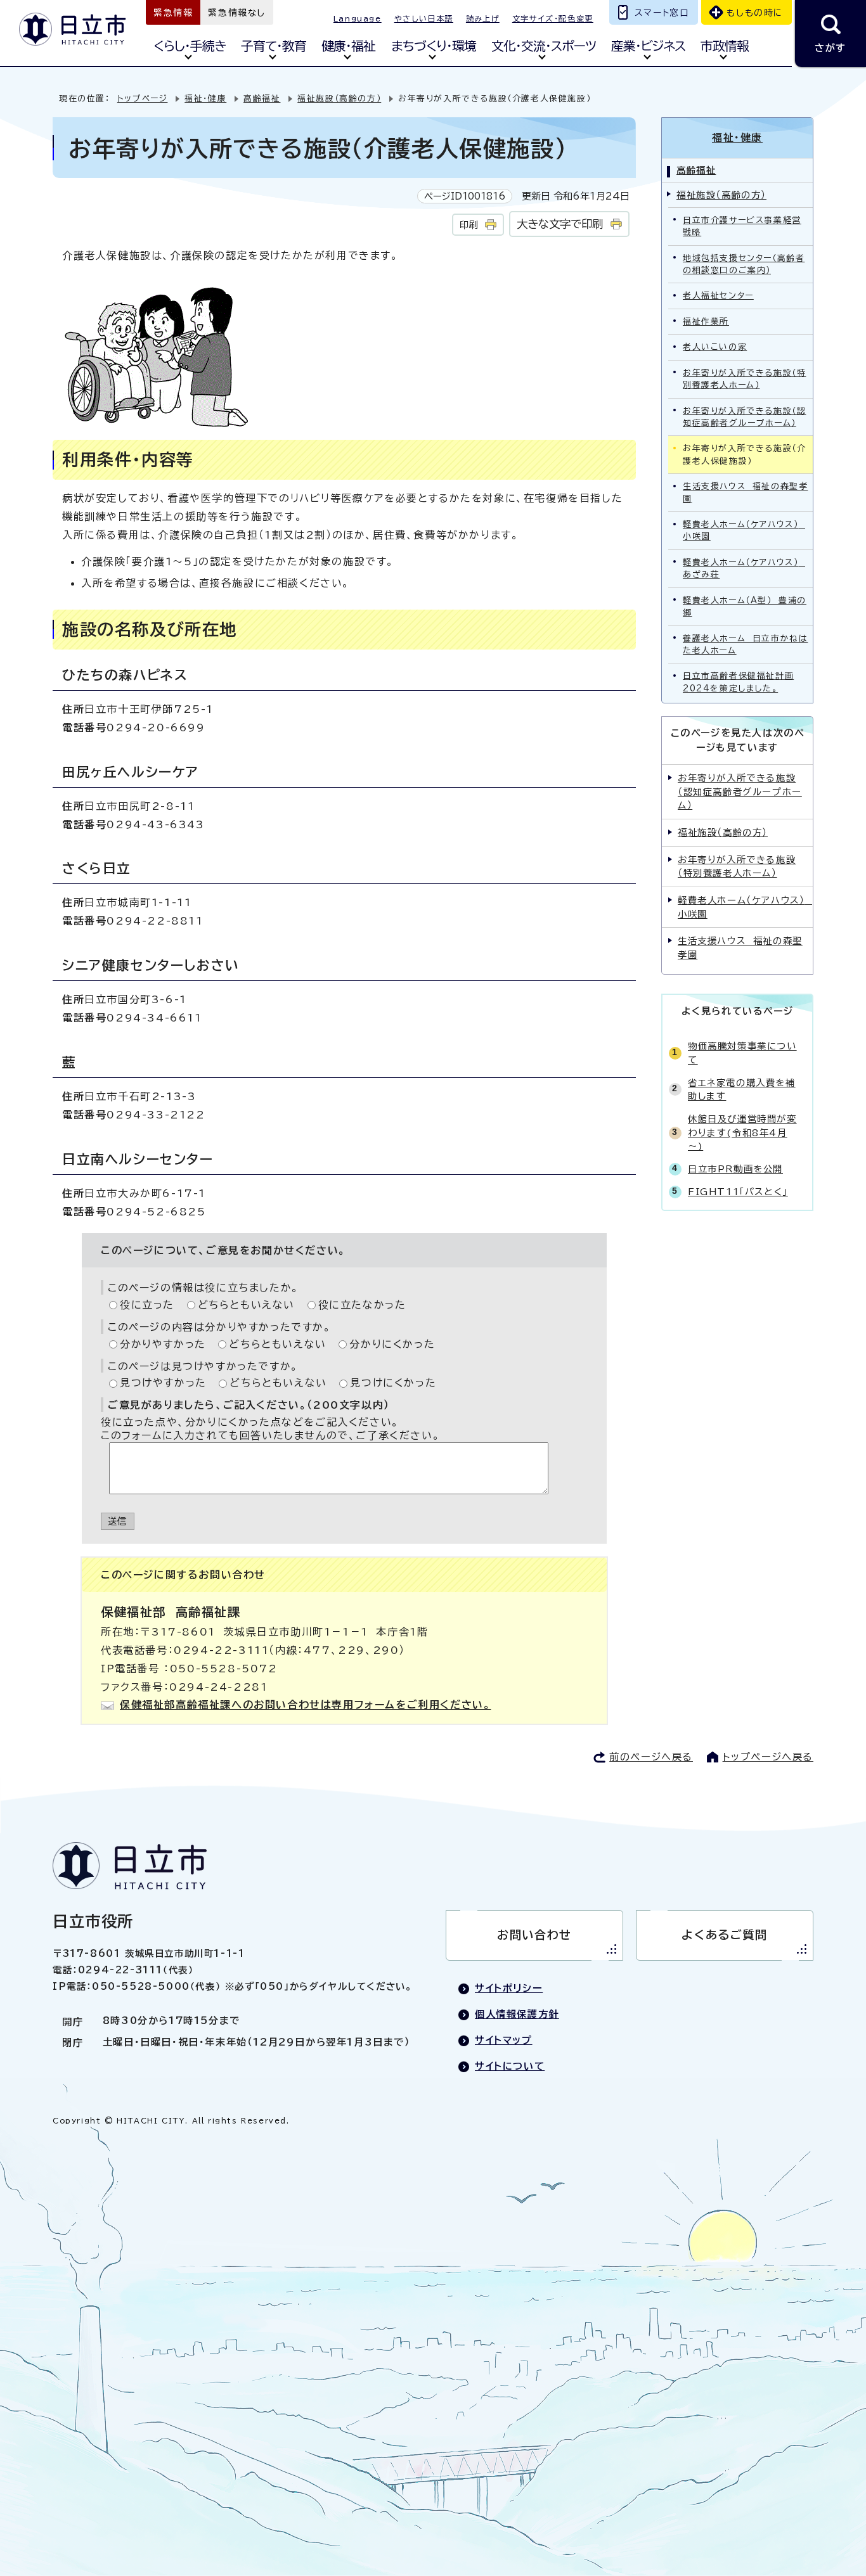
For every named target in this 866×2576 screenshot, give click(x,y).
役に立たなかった (362, 1305)
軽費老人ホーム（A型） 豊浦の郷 (745, 606)
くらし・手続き (190, 46)
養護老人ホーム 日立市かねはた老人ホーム (745, 644)
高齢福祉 (262, 99)
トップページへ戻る (768, 1757)
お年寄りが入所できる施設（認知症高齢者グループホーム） (744, 417)
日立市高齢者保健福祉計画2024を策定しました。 (738, 682)
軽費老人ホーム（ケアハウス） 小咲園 (744, 530)
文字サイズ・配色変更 (553, 18)
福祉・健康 (205, 99)
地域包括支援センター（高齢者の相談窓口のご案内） (744, 264)
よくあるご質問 (724, 1935)
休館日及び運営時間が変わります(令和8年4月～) (742, 1132)
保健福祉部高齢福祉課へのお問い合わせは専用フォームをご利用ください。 (305, 1705)
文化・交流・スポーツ (544, 46)
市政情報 (725, 46)
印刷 (469, 225)
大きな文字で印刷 (560, 224)
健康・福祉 (348, 46)
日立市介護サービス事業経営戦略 (742, 226)
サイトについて (510, 2066)
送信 (118, 1521)
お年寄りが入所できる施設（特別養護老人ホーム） (744, 379)
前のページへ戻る (651, 1757)
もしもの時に (755, 13)
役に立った (147, 1305)
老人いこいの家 (715, 347)
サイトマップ (504, 2040)
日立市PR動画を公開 (735, 1169)
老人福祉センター (718, 296)
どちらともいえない (246, 1305)
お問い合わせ (534, 1935)
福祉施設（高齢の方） (339, 99)
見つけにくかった (393, 1383)
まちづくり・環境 (434, 46)
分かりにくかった (392, 1344)
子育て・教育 (274, 46)
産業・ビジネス (648, 46)
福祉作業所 (706, 322)
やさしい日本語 (424, 18)
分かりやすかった (163, 1344)
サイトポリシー (509, 1988)
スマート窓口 (662, 13)
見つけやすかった (163, 1383)
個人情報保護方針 (517, 2014)
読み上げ (483, 18)
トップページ (143, 99)
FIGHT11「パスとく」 (738, 1192)
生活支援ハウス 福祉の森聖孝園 (745, 492)
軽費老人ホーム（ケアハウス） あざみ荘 (744, 568)
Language (358, 18)
